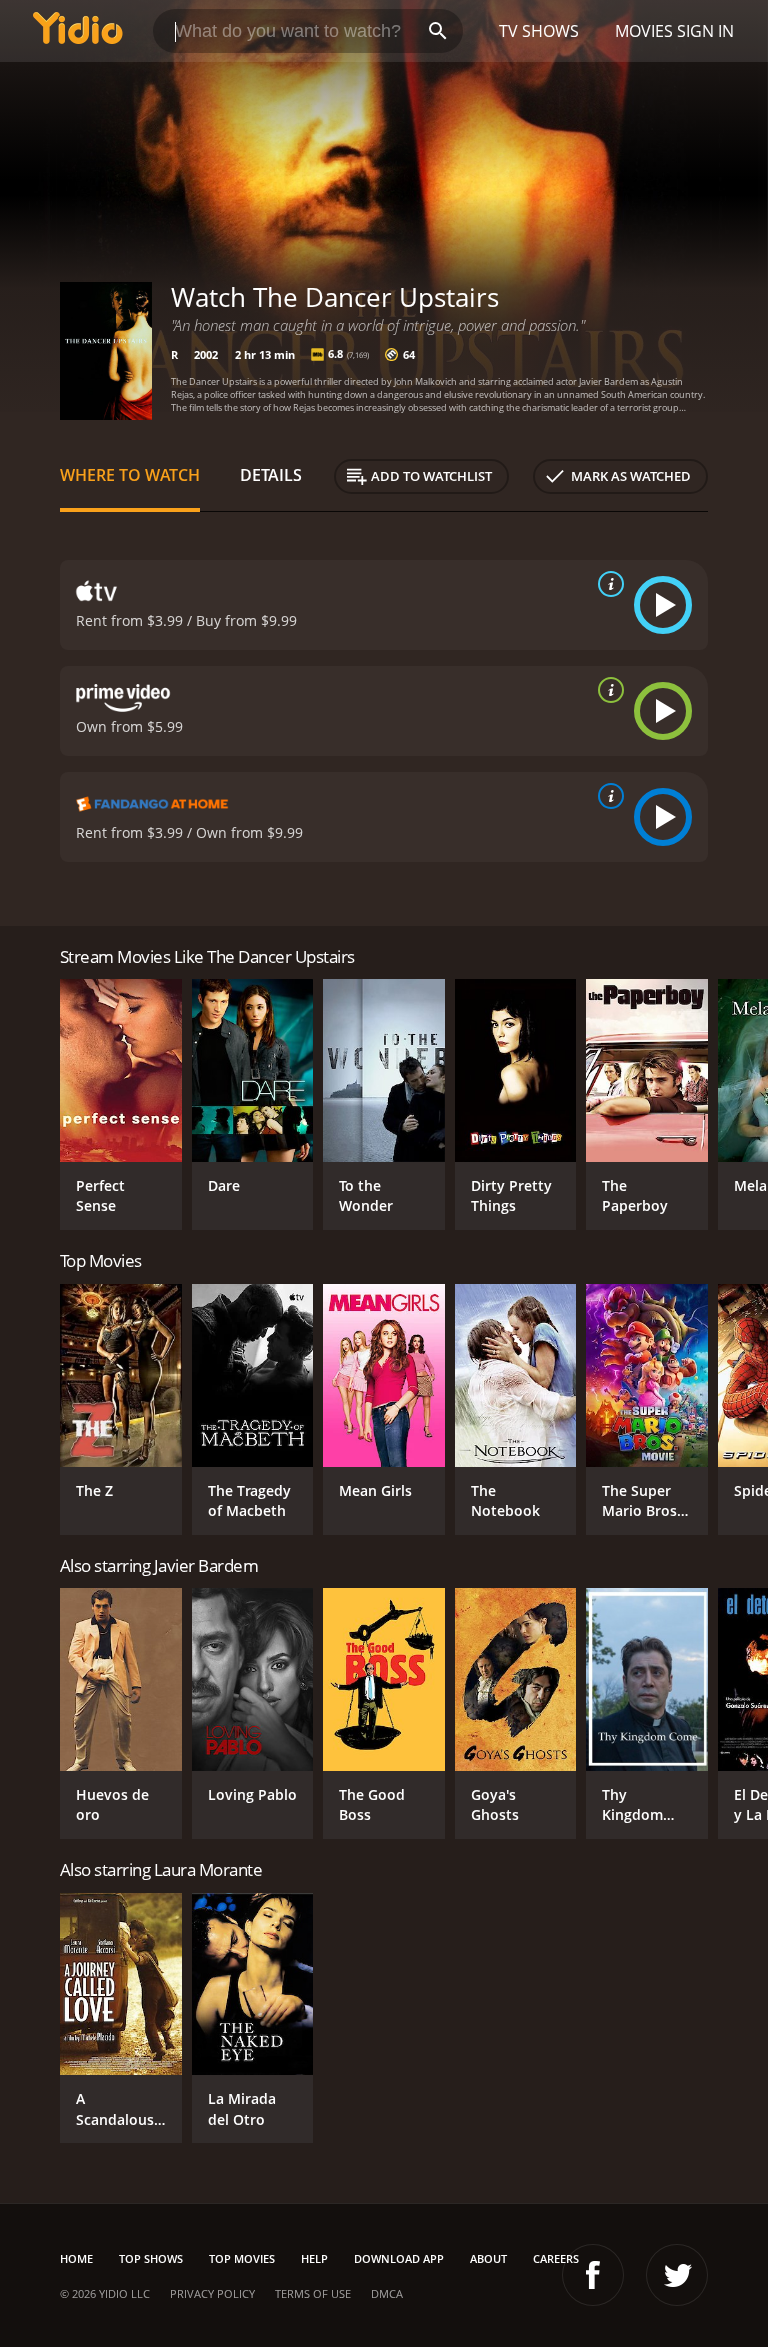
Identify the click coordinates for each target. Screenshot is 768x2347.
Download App (399, 2258)
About (488, 2258)
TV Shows (539, 31)
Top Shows (151, 2258)
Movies (644, 31)
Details (271, 475)
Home (76, 2258)
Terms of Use (313, 2293)
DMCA (387, 2293)
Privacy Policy (212, 2293)
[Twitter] (677, 2275)
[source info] (607, 584)
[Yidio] (78, 31)
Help (314, 2258)
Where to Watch (130, 475)
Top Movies (242, 2258)
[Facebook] (593, 2275)
